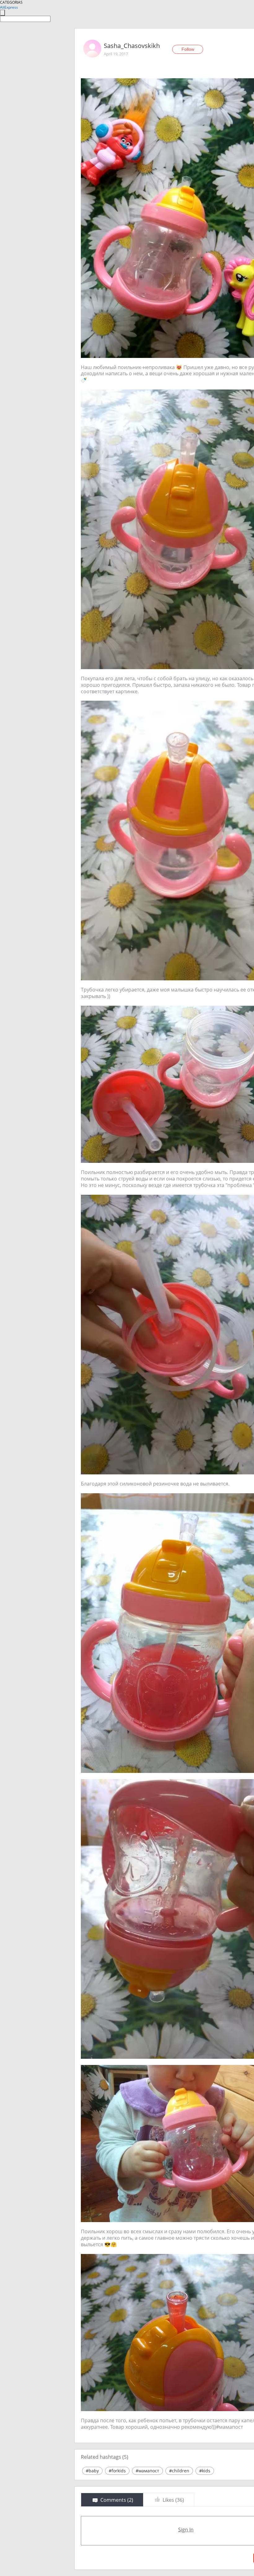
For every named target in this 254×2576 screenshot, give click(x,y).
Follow (188, 49)
